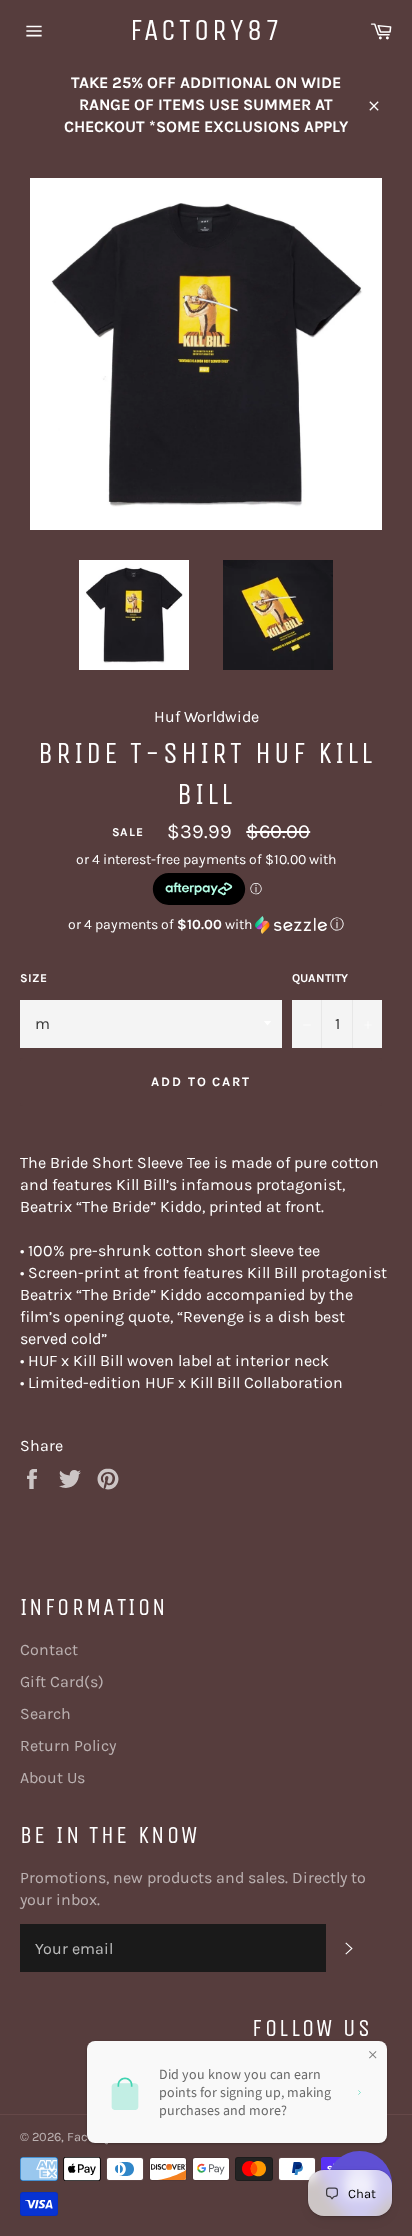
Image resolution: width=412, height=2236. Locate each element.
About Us (52, 1777)
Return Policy (68, 1745)
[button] (206, 925)
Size (33, 978)
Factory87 (206, 30)
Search (45, 1713)
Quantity (320, 978)
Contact (49, 1649)
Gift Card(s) (62, 1681)
